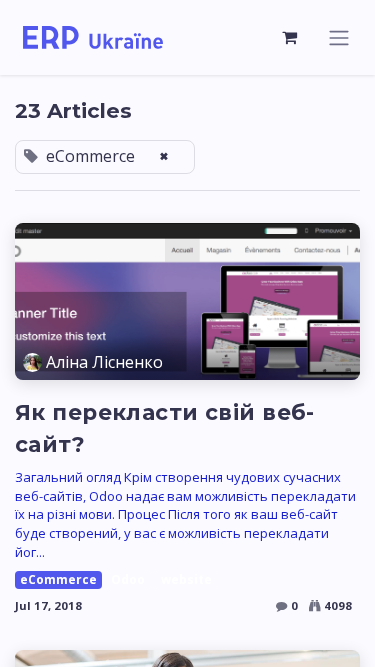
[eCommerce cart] (290, 37)
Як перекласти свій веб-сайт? (165, 428)
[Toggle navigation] (339, 37)
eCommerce (58, 579)
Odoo (128, 579)
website (186, 579)
